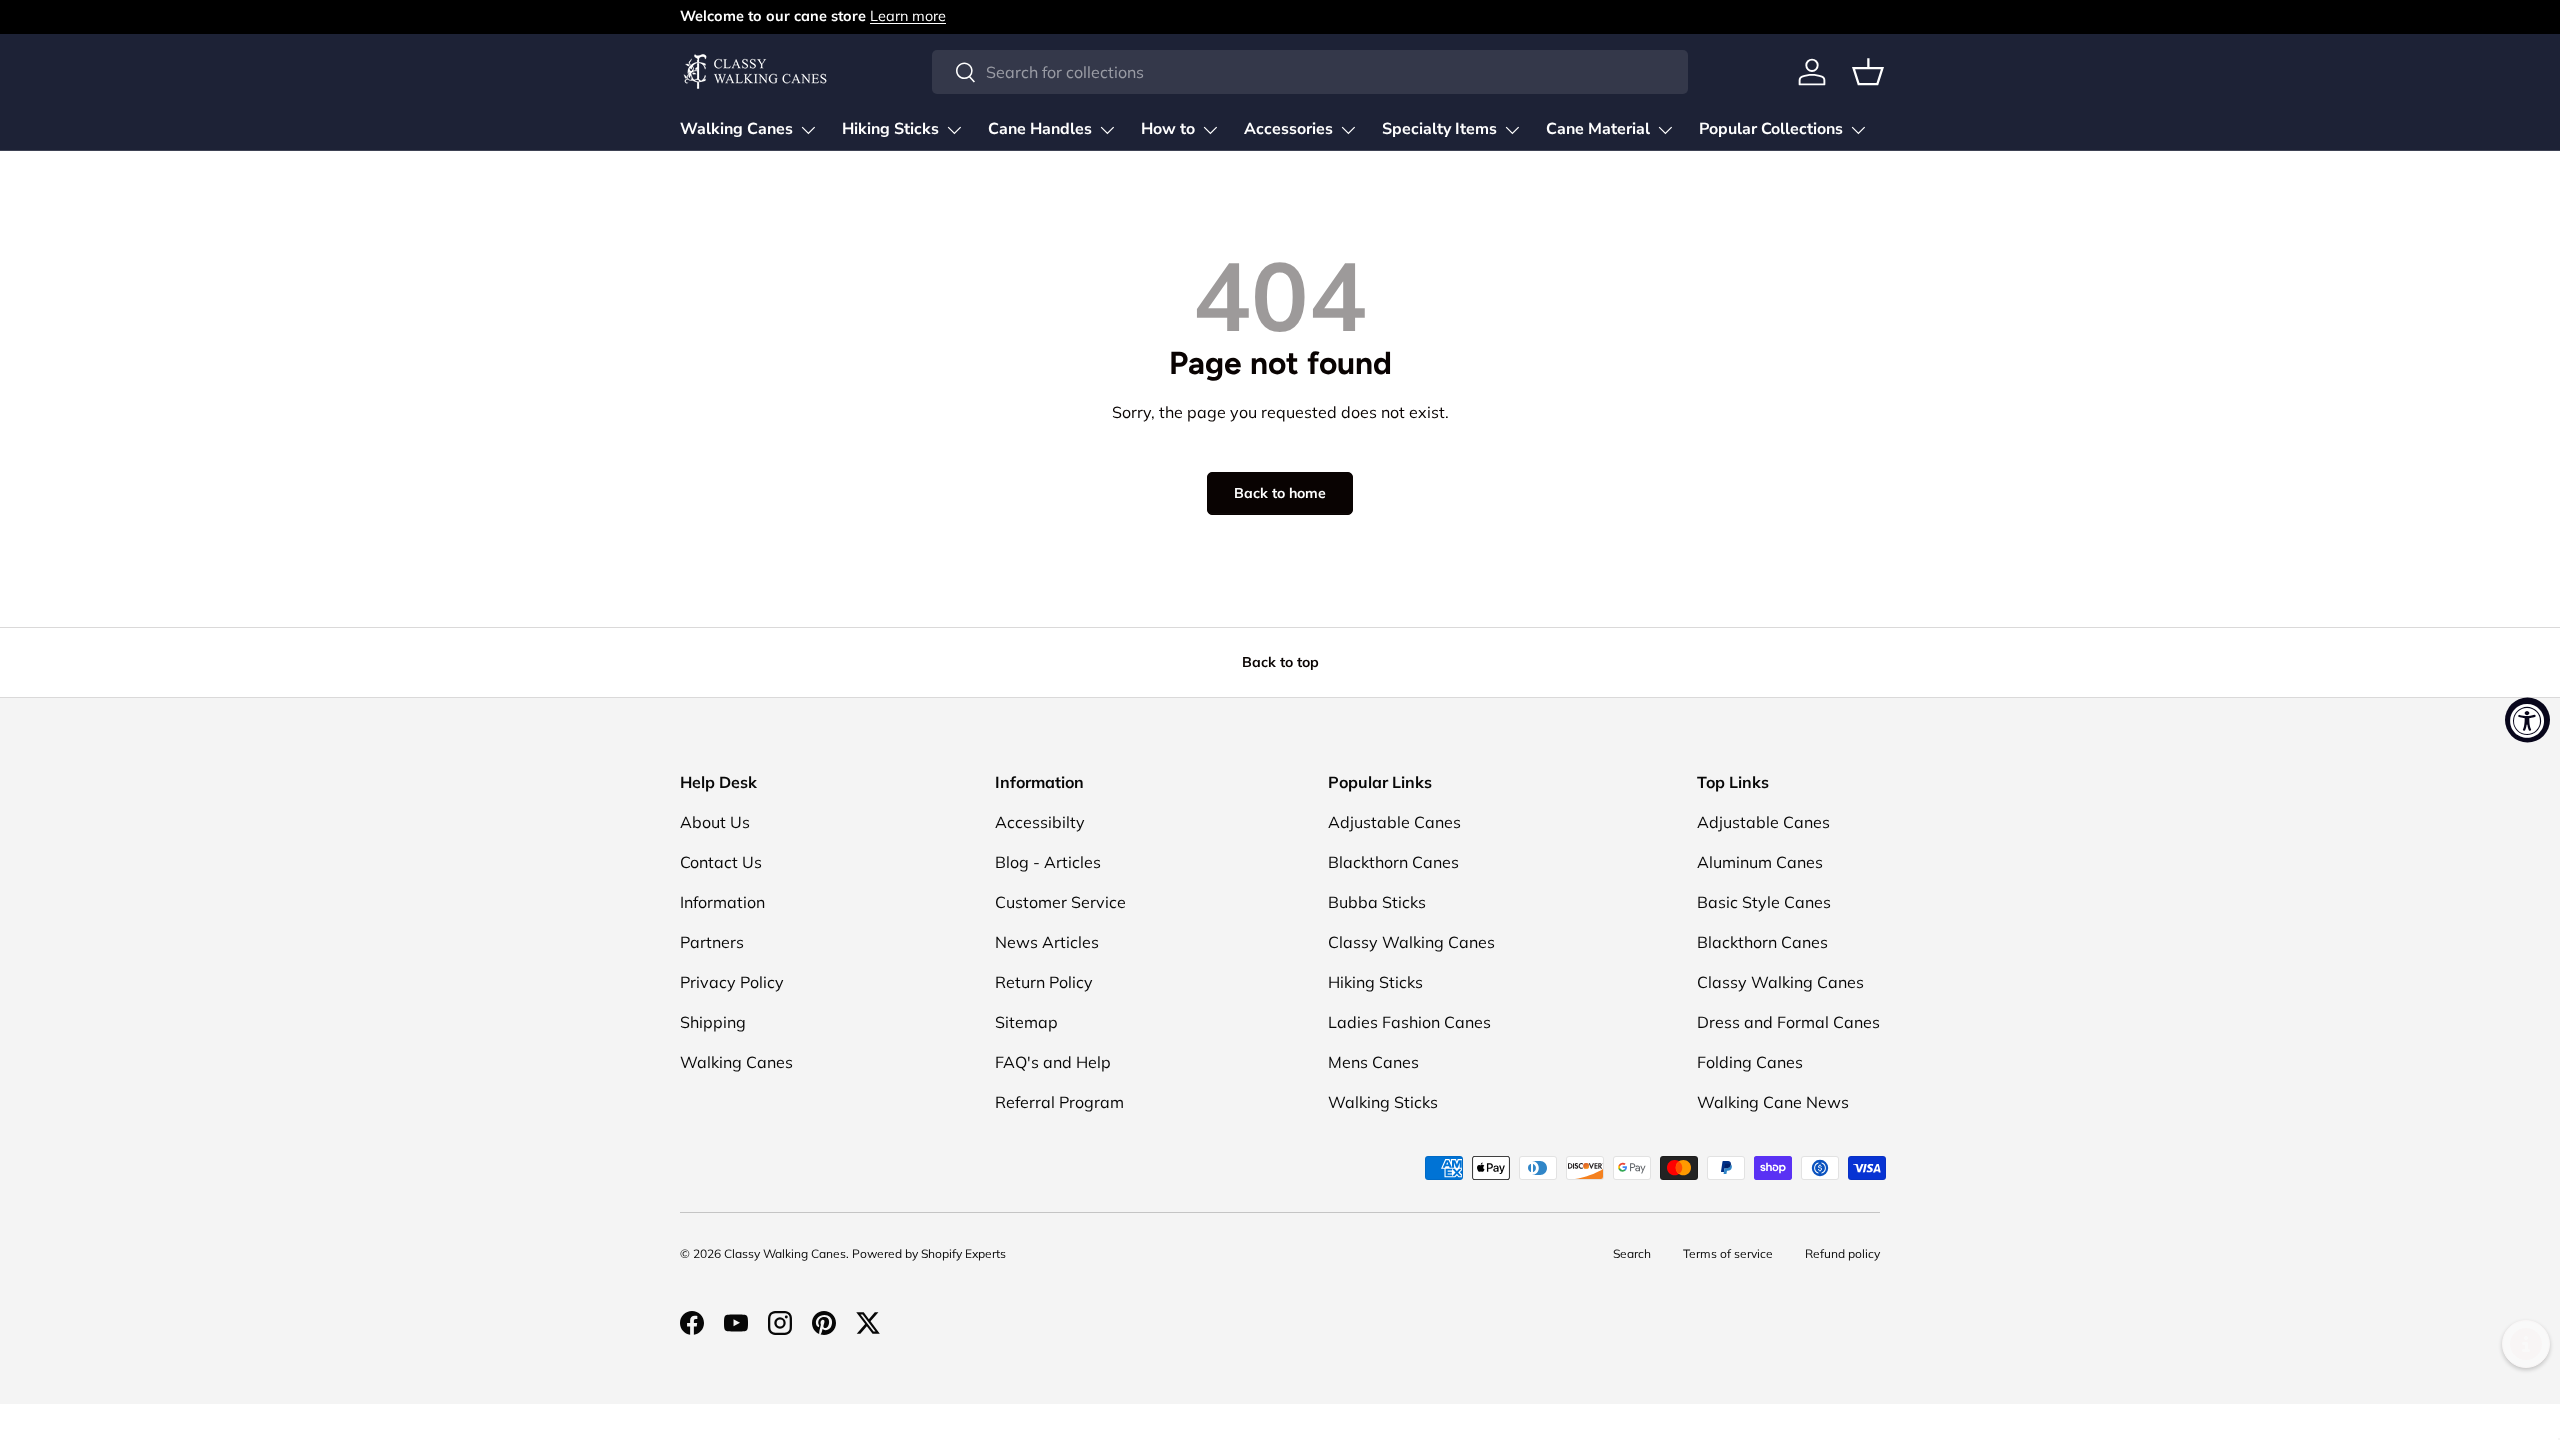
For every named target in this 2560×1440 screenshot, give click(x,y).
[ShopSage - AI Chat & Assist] (2526, 1344)
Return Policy (1044, 982)
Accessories (1288, 129)
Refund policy (1842, 1253)
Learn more (908, 16)
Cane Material (1598, 129)
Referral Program (1059, 1102)
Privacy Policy (732, 982)
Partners (712, 942)
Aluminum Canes (1760, 862)
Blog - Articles (1048, 862)
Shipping (713, 1022)
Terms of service (1728, 1253)
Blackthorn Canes (1393, 862)
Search (1632, 1253)
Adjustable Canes (1394, 822)
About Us (715, 822)
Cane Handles (1040, 129)
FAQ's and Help (1053, 1062)
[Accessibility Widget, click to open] (2527, 720)
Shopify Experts (963, 1253)
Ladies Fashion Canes (1409, 1022)
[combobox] (1309, 72)
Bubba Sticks (1377, 902)
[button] (1868, 72)
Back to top (1280, 662)
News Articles (1047, 942)
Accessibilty (1040, 822)
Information (722, 902)
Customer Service (1060, 902)
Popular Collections (1771, 129)
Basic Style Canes (1764, 902)
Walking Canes (736, 129)
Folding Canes (1750, 1062)
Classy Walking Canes (1411, 942)
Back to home (1280, 493)
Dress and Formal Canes (1788, 1022)
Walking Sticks (1383, 1102)
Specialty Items (1439, 129)
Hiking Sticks (890, 129)
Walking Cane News (1773, 1102)
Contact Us (721, 862)
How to (1168, 129)
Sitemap (1026, 1022)
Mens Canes (1373, 1062)
